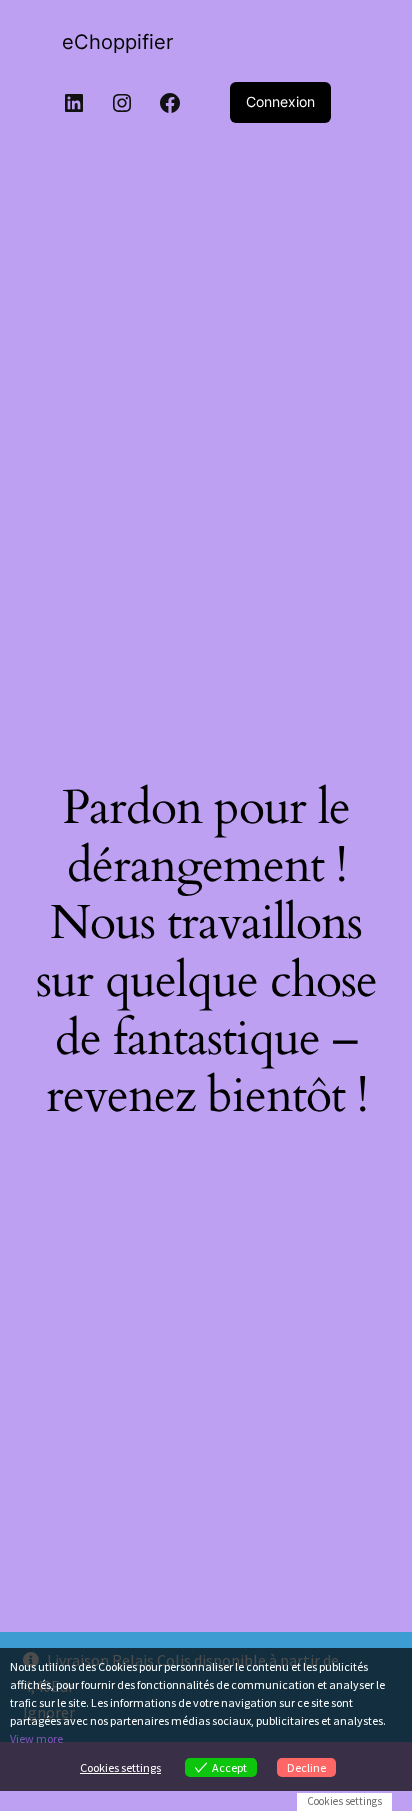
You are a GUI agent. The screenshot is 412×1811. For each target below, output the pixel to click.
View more (36, 1738)
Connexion (280, 101)
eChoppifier (117, 42)
